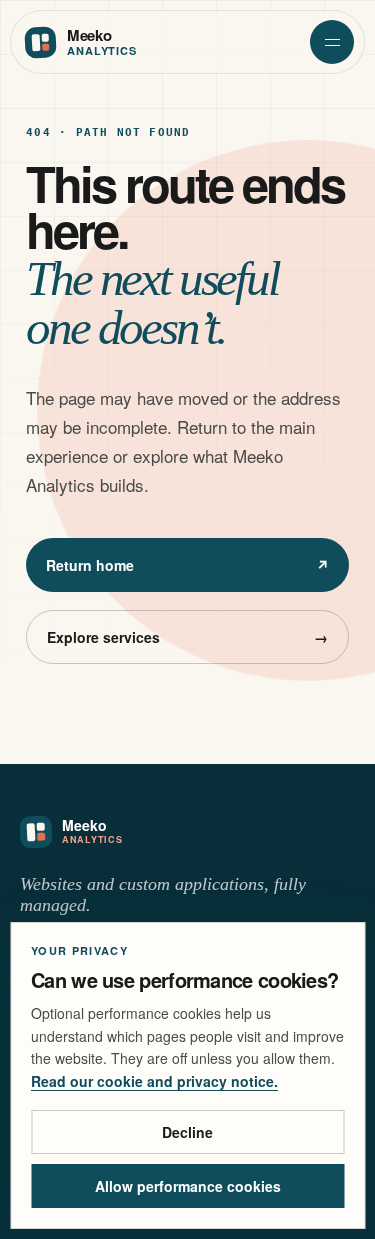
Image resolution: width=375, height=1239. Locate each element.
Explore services (187, 637)
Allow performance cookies (188, 1186)
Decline (187, 1132)
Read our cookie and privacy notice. (154, 1081)
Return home (187, 565)
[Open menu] (332, 42)
